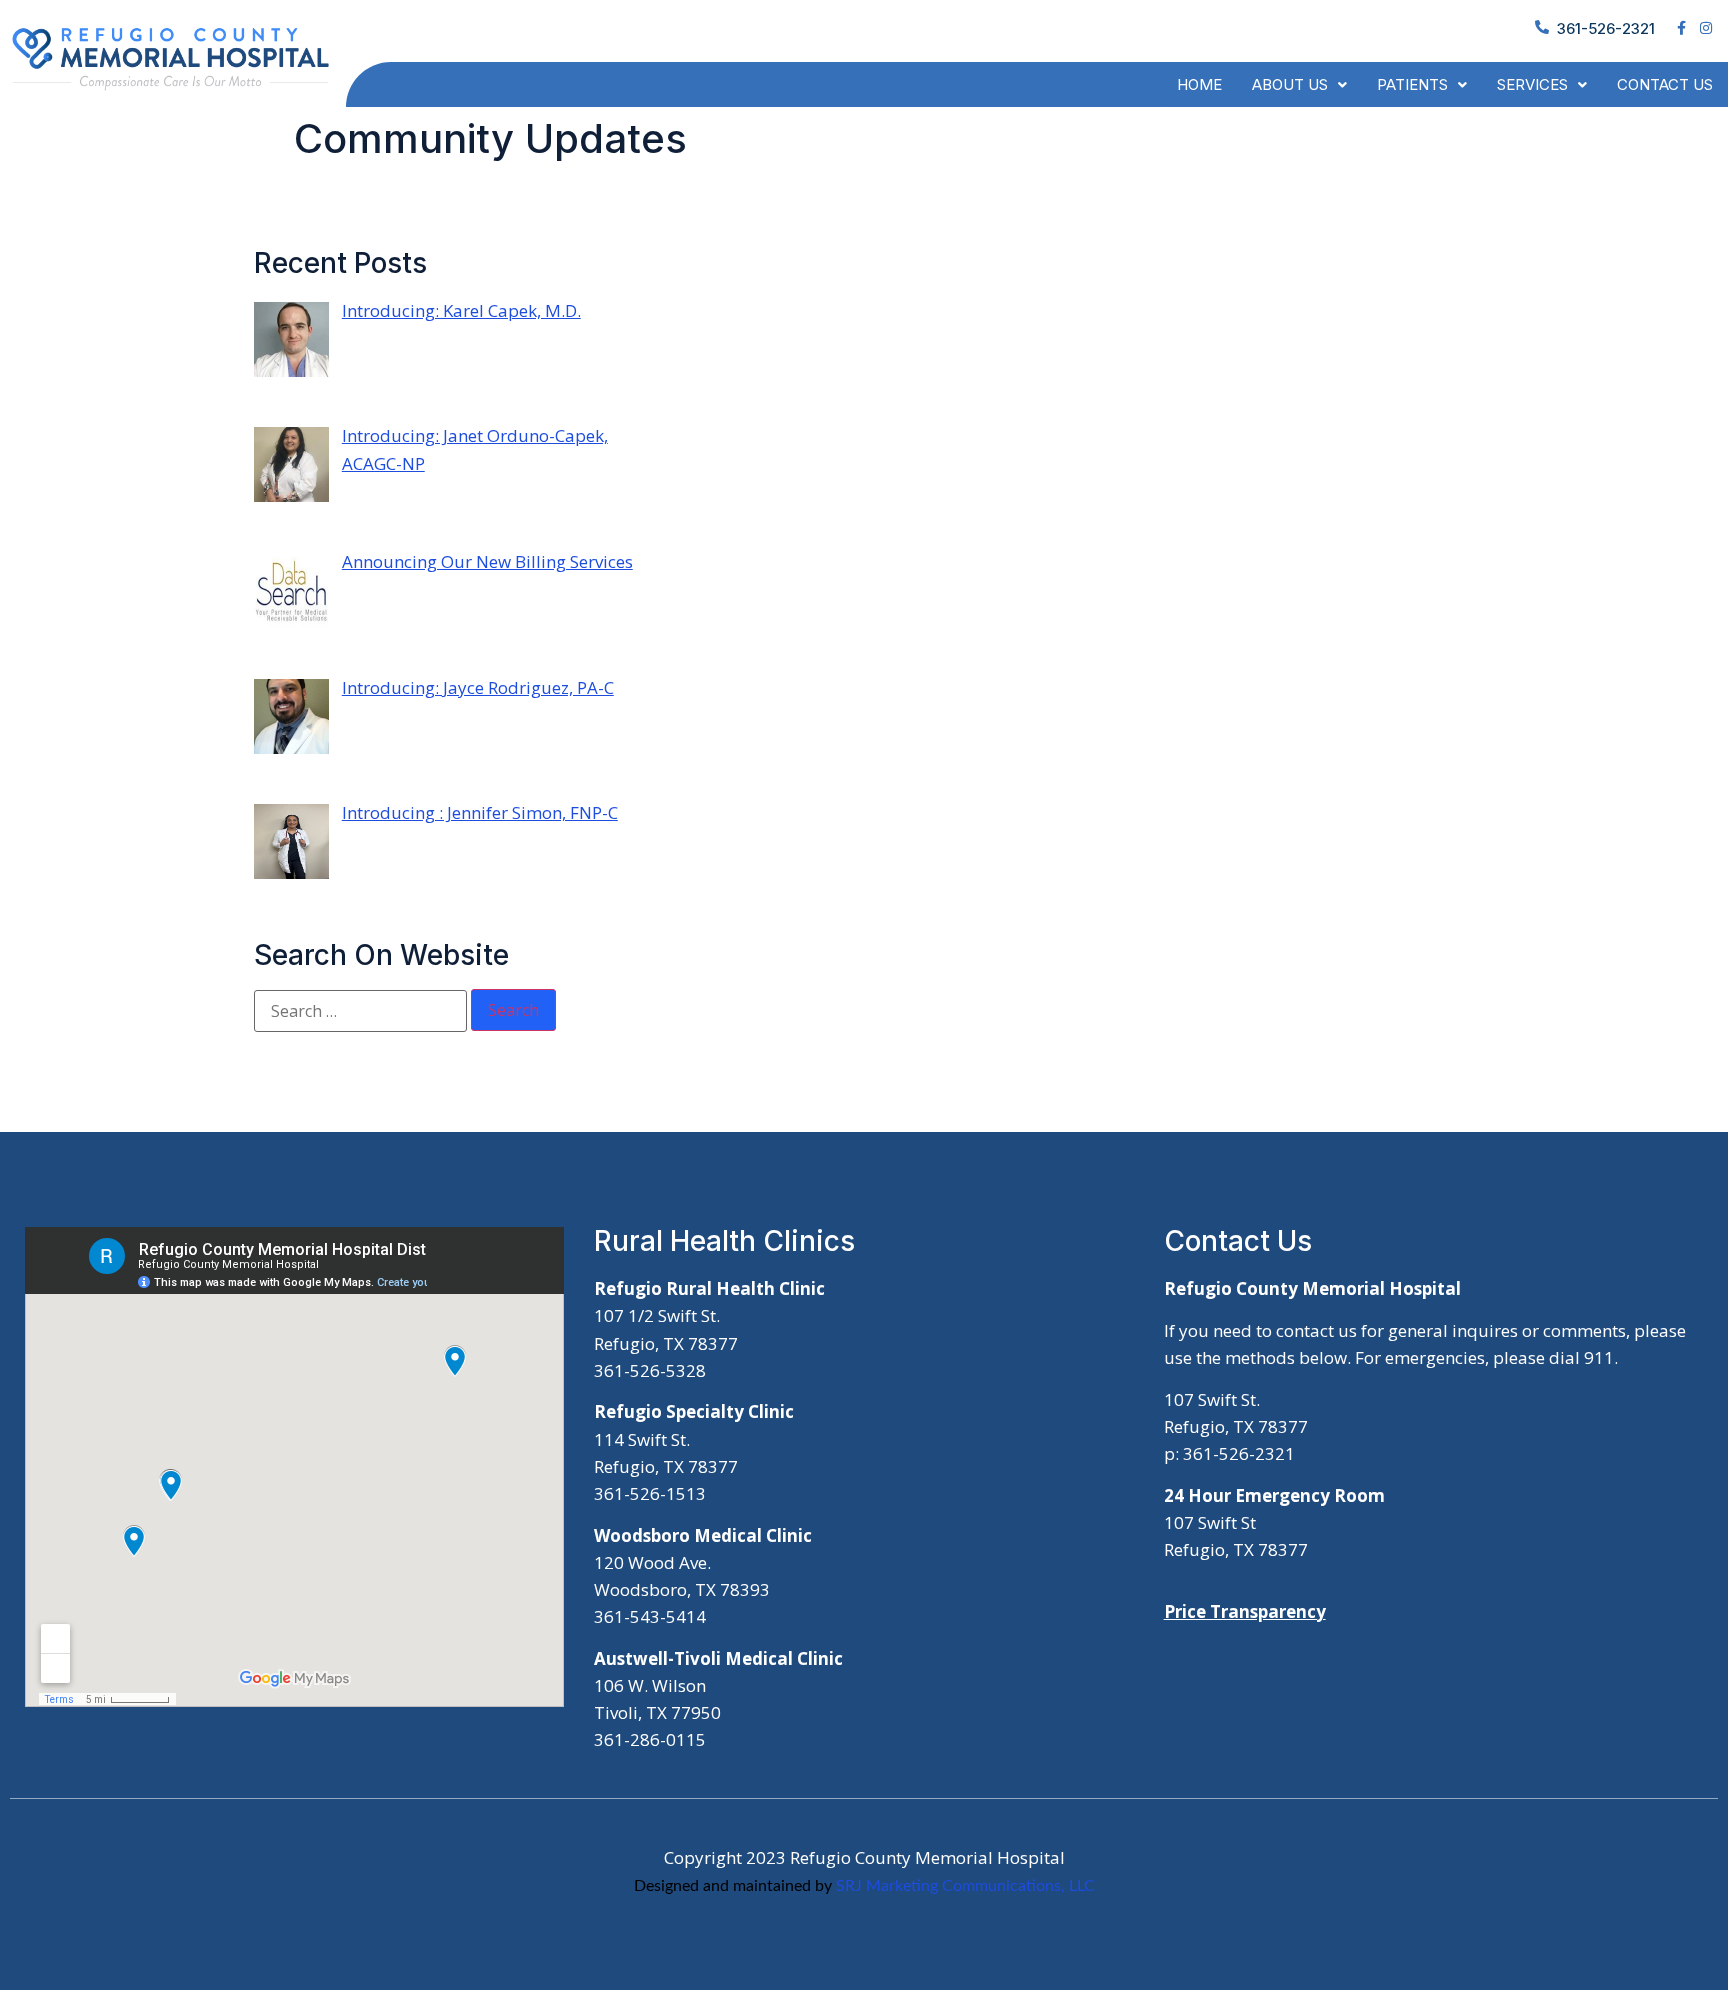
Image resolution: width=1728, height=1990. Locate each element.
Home (1199, 84)
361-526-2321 (1606, 28)
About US (1290, 84)
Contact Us (1665, 84)
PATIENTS (1412, 84)
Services (1532, 84)
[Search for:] (360, 1011)
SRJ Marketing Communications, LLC (965, 1886)
